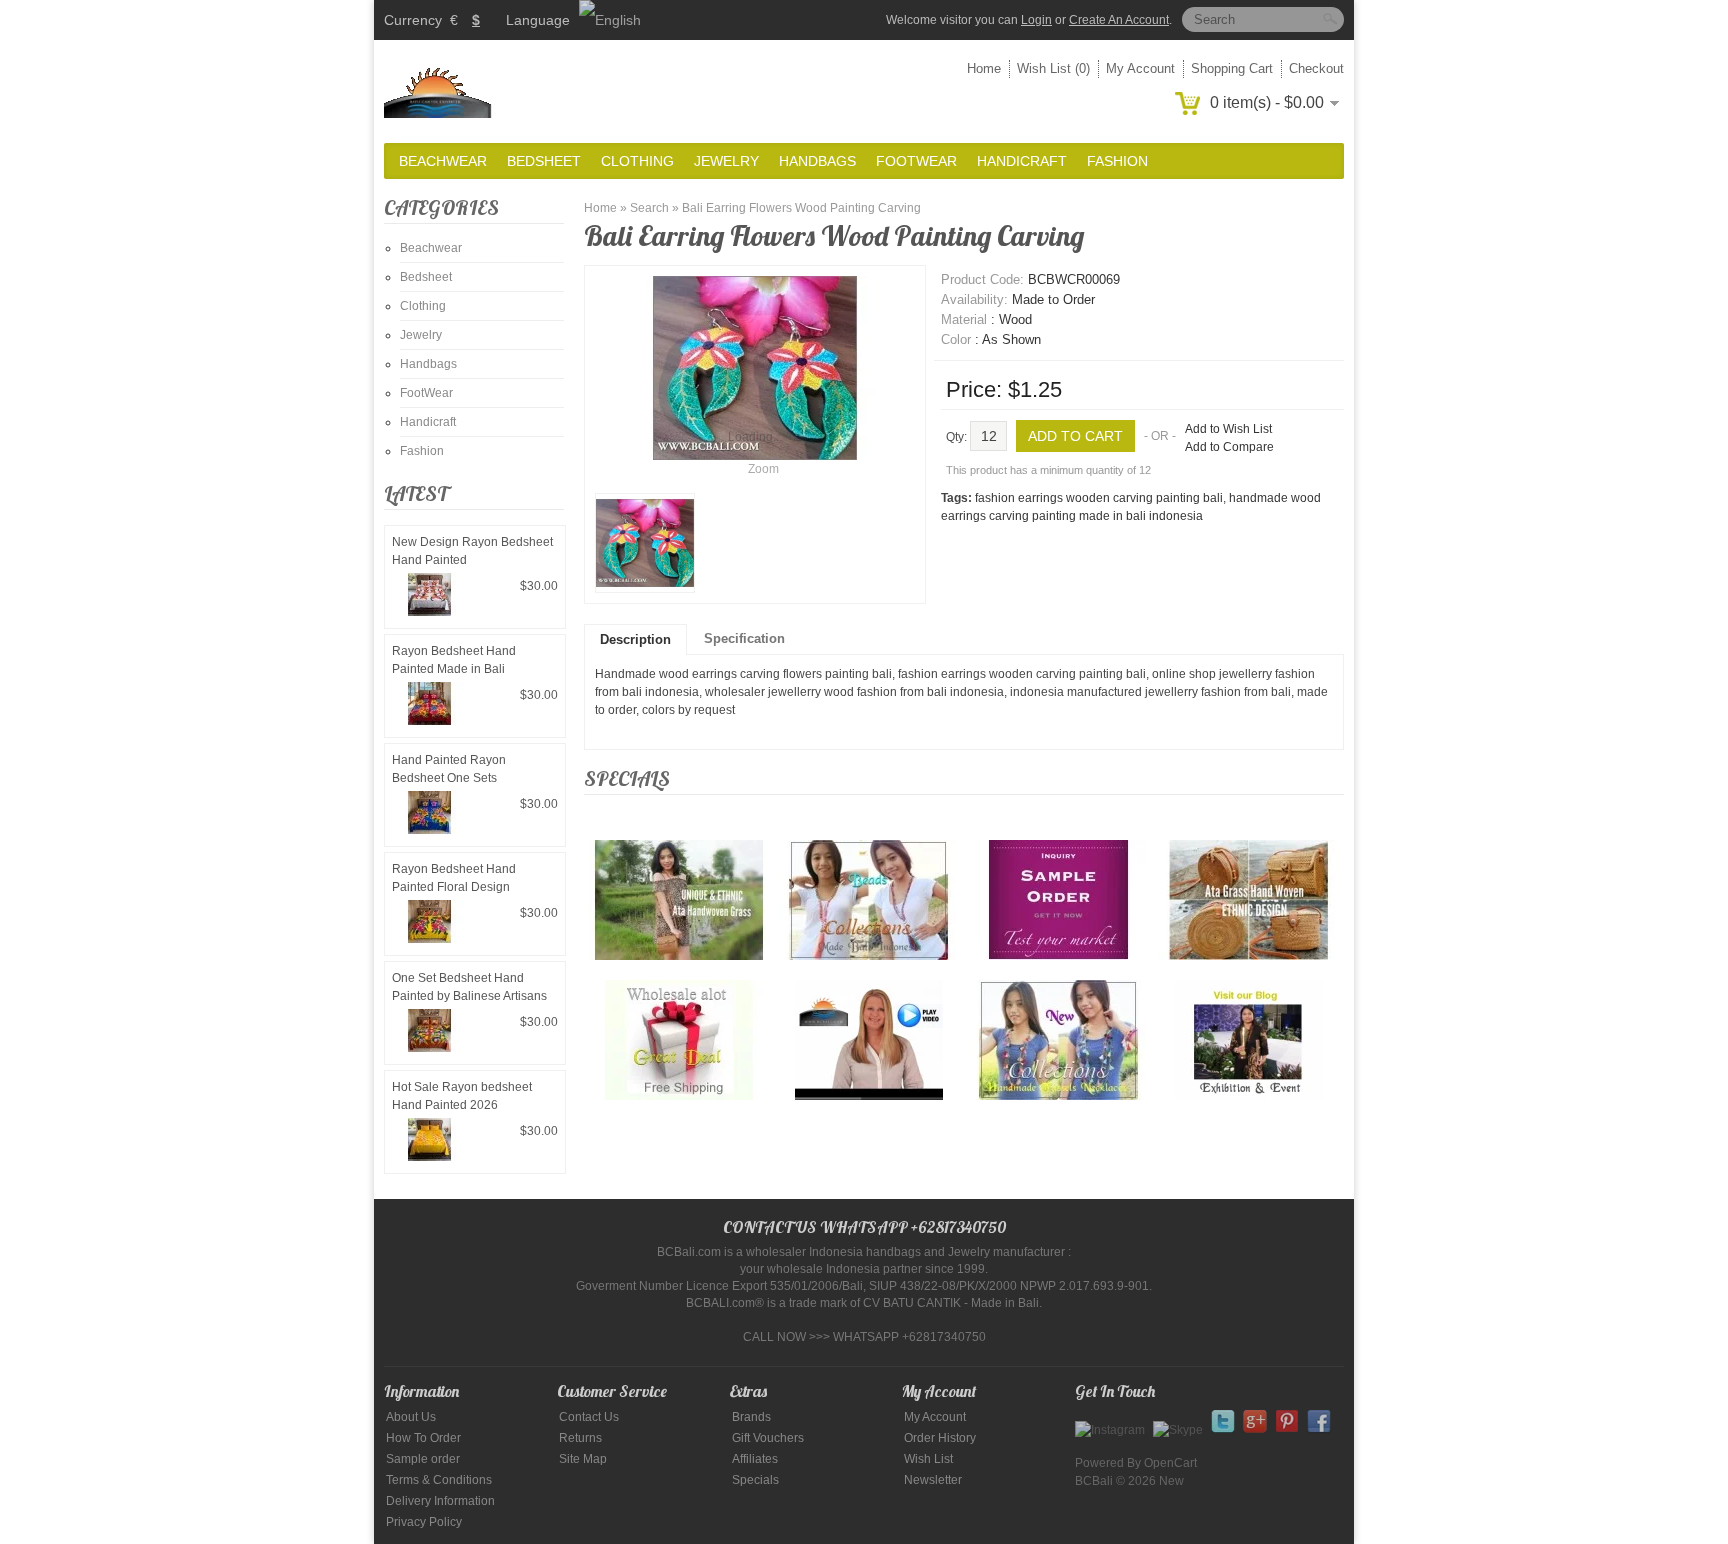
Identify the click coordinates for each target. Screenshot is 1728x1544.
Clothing (637, 161)
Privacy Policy (424, 1522)
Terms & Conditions (439, 1480)
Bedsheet (544, 161)
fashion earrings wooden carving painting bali (1099, 498)
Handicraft (1022, 161)
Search (649, 208)
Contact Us (589, 1417)
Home (984, 68)
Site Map (583, 1459)
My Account (1140, 68)
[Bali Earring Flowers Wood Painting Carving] (645, 543)
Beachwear (443, 161)
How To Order (423, 1438)
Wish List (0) (1053, 68)
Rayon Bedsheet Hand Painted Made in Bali (454, 660)
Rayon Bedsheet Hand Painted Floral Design (454, 878)
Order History (940, 1438)
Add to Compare (1229, 447)
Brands (751, 1417)
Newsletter (933, 1480)
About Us (411, 1417)
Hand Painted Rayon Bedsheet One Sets (449, 769)
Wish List (928, 1459)
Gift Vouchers (768, 1438)
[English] (610, 20)
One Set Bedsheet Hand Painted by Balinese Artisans (469, 987)
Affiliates (755, 1459)
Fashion (1117, 161)
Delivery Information (440, 1501)
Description (635, 639)
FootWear (916, 161)
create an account (1119, 20)
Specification (744, 638)
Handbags (817, 161)
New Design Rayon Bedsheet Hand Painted (472, 551)
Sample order (423, 1459)
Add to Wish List (1228, 429)
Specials (755, 1480)
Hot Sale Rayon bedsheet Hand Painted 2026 (462, 1096)
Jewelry (726, 161)
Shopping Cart (1232, 68)
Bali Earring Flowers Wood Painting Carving (801, 208)
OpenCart (1170, 1463)
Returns (580, 1438)
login (1036, 20)
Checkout (1316, 68)
